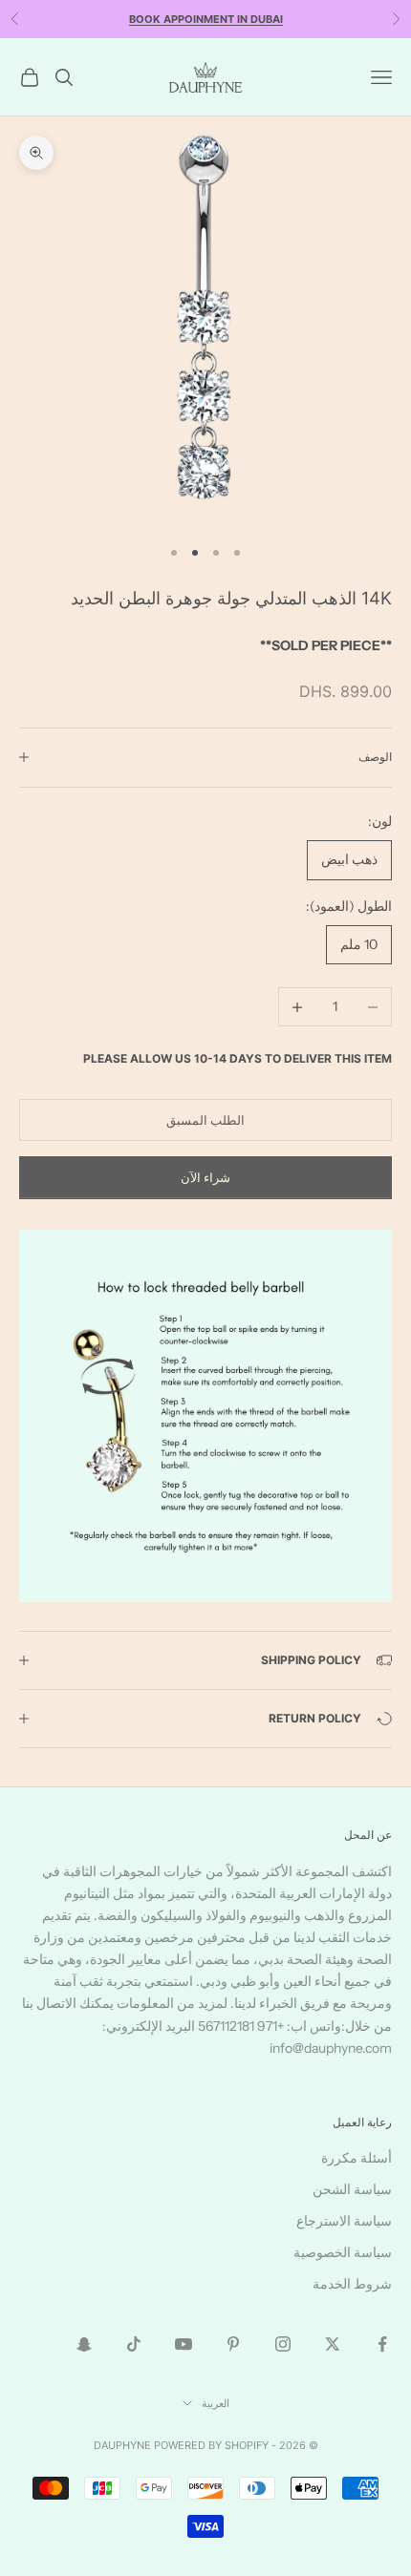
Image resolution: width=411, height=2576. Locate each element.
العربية (216, 2403)
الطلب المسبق (205, 1120)
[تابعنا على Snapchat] (84, 2344)
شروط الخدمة (352, 2284)
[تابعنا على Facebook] (382, 2344)
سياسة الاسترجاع (344, 2221)
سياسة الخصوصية (343, 2252)
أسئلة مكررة (357, 2158)
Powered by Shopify (211, 2445)
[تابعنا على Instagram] (283, 2344)
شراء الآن (205, 1177)
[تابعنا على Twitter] (333, 2344)
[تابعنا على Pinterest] (233, 2344)
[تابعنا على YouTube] (184, 2344)
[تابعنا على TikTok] (134, 2344)
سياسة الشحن (352, 2189)
